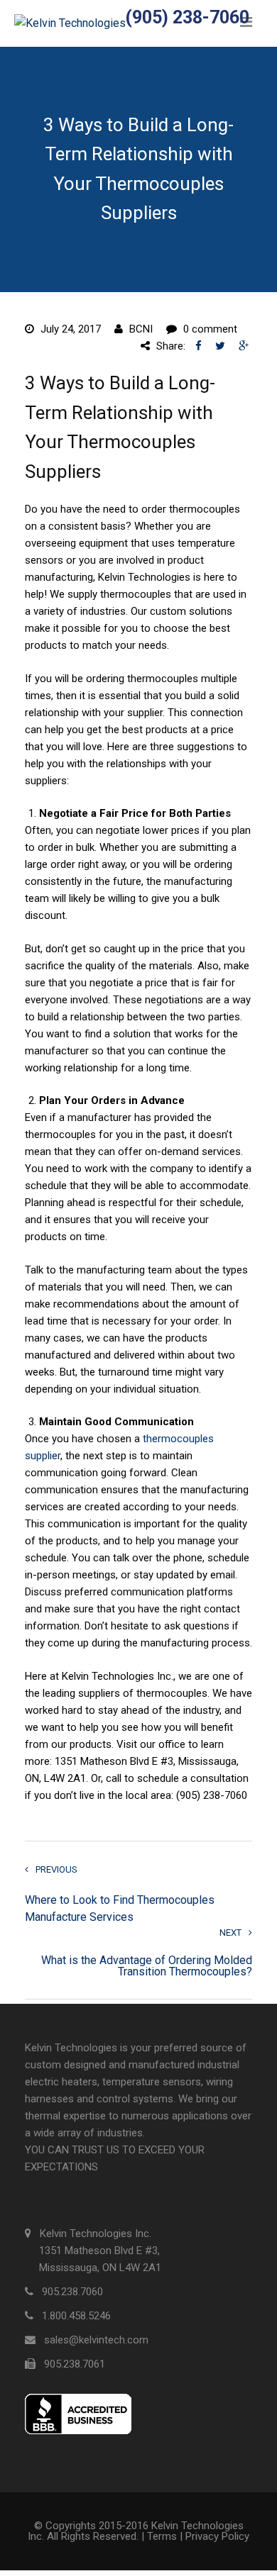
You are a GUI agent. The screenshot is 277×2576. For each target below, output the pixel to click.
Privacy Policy (217, 2536)
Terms (162, 2536)
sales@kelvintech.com (96, 2340)
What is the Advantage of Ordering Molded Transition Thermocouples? (147, 1966)
